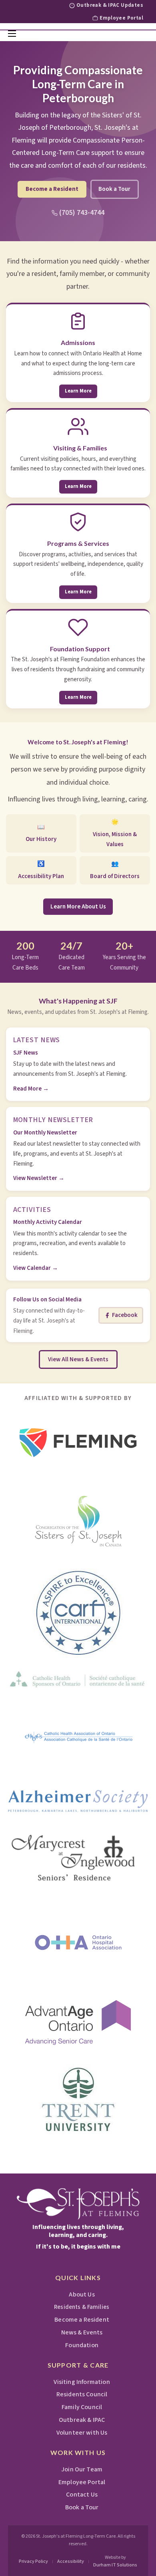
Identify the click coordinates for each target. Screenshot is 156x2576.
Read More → (31, 1089)
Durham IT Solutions (115, 2565)
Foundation (82, 2345)
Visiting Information (82, 2382)
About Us (82, 2294)
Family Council (82, 2407)
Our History (41, 833)
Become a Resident (52, 189)
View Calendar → (36, 1268)
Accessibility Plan (41, 870)
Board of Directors (115, 870)
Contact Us (82, 2495)
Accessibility (71, 2561)
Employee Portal (121, 18)
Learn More (78, 391)
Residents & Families (82, 2307)
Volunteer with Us (82, 2433)
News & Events (82, 2332)
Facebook (125, 1315)
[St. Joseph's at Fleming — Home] (78, 2204)
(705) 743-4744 (82, 213)
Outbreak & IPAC (82, 2420)
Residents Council (82, 2394)
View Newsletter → (39, 1178)
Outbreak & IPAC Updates (110, 6)
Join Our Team (82, 2469)
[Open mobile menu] (12, 34)
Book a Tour (114, 189)
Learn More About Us (78, 907)
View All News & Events (78, 1359)
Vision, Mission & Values (115, 833)
